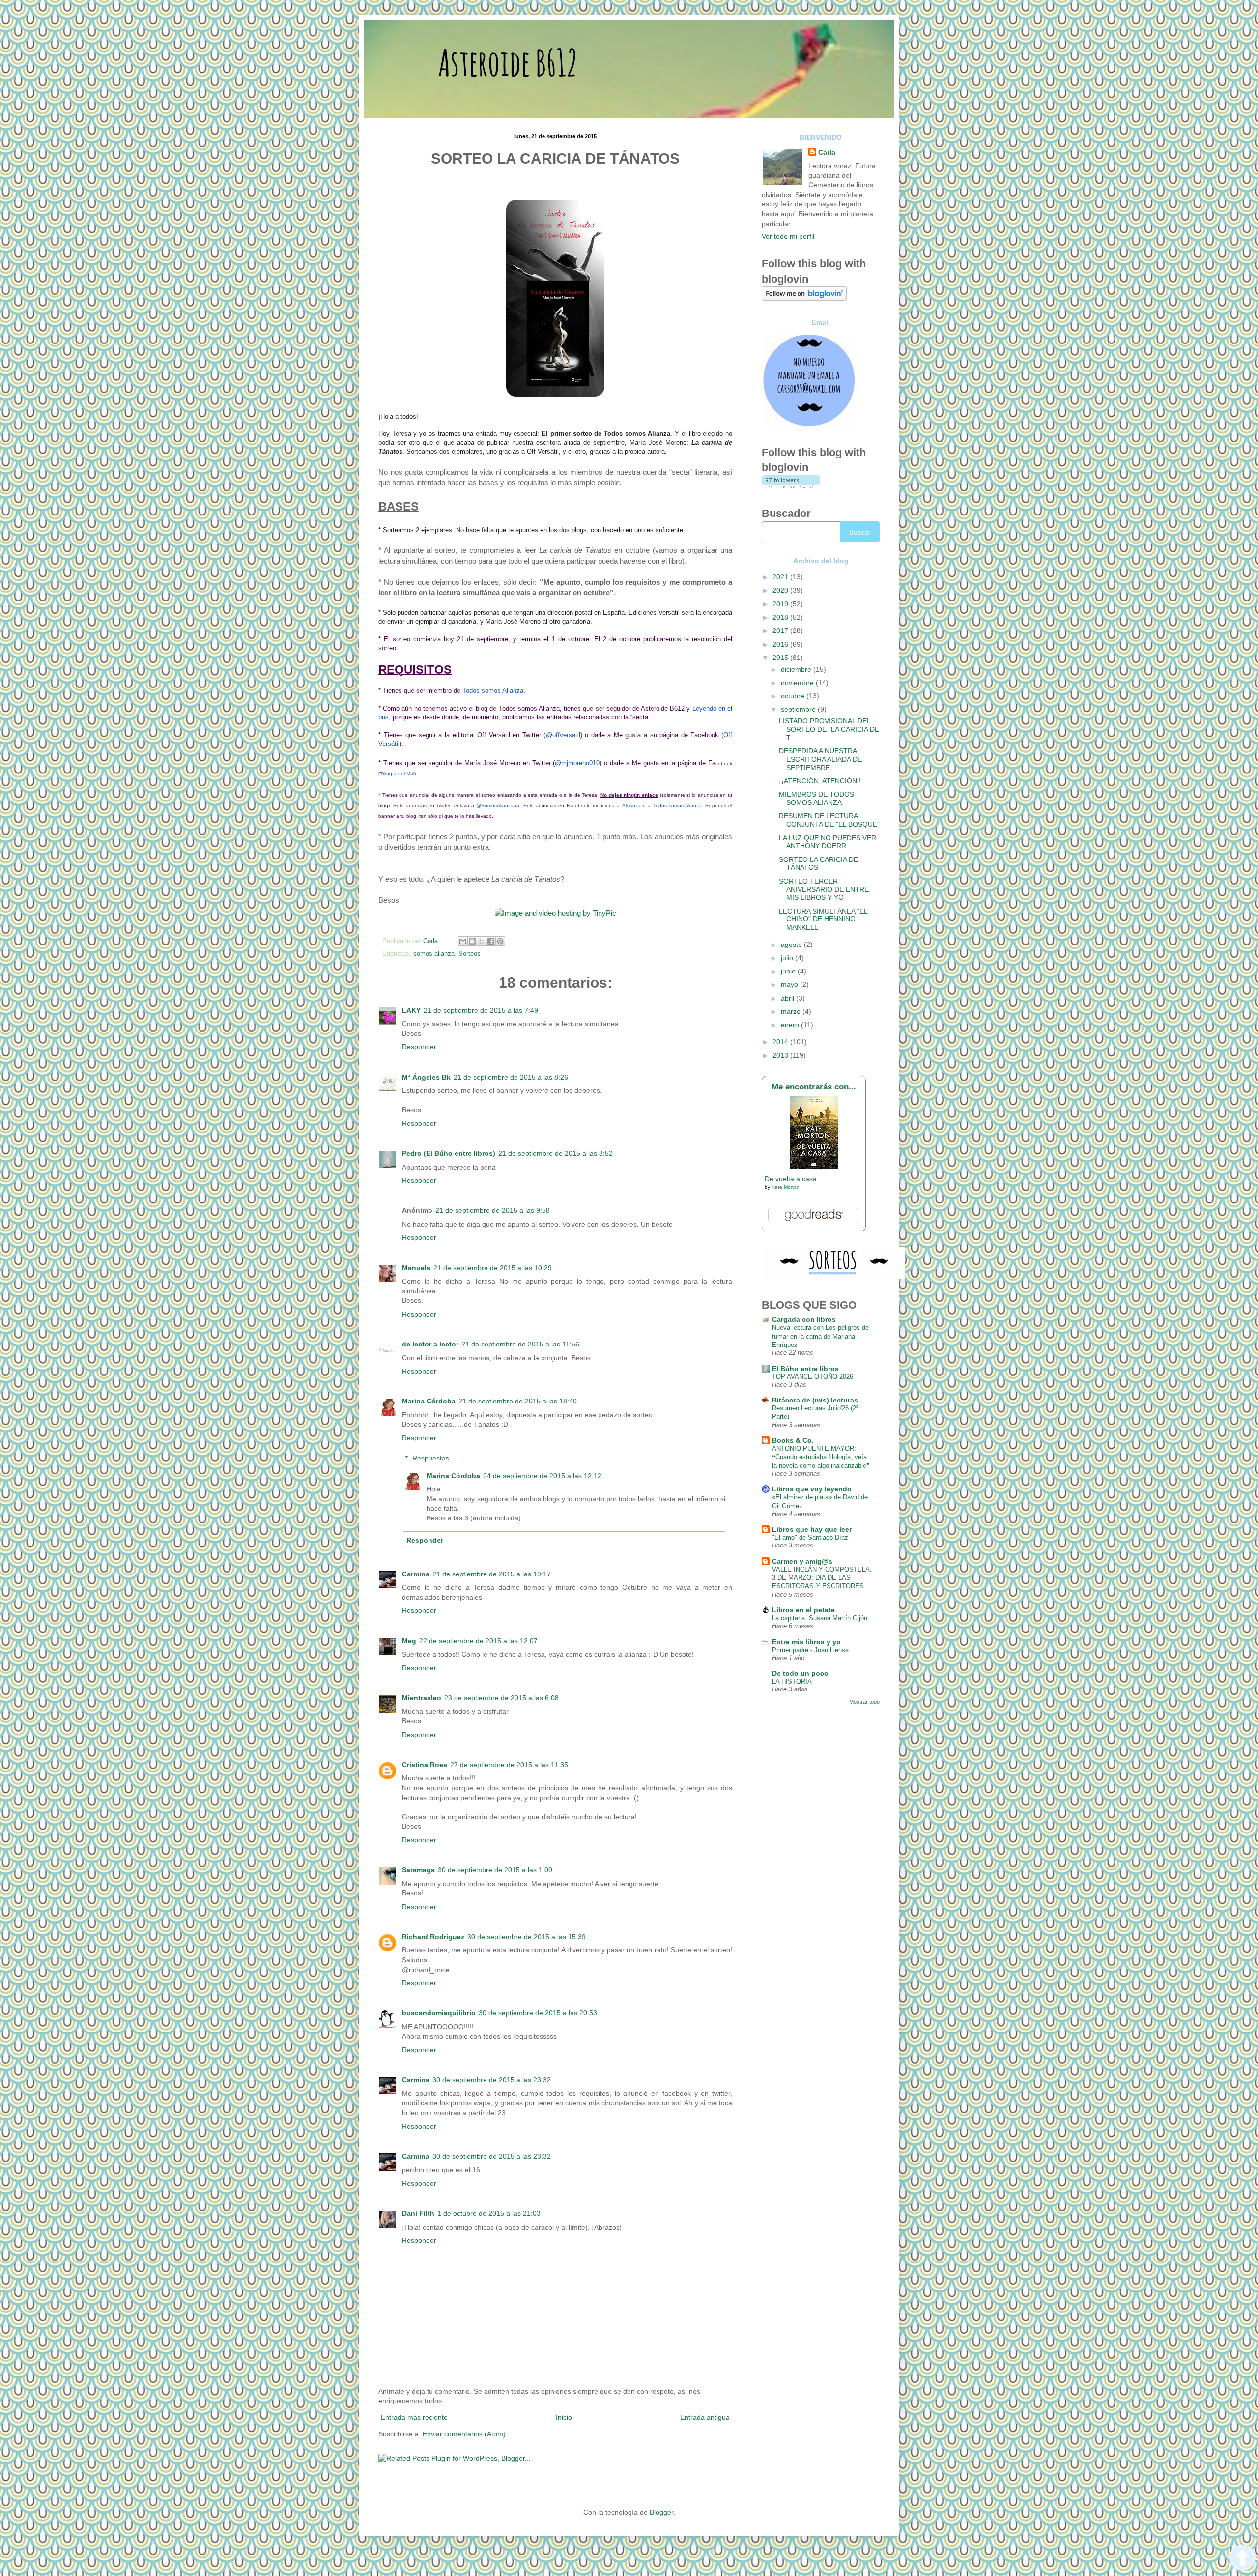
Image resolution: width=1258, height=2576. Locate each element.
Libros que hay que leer (812, 1529)
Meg (409, 1641)
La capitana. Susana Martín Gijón (820, 1618)
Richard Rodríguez (433, 1937)
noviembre (798, 683)
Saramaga (418, 1870)
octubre (794, 696)
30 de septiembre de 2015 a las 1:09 (495, 1870)
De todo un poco (800, 1673)
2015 (781, 658)
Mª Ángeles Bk (426, 1077)
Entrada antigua (705, 2417)
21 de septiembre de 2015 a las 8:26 (511, 1077)
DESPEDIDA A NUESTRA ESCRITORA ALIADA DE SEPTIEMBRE (820, 759)
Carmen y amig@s (802, 1561)
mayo (790, 984)
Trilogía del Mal (397, 774)
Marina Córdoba (429, 1401)
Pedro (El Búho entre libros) (449, 1153)
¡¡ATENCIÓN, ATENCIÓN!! (820, 781)
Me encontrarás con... (814, 1087)
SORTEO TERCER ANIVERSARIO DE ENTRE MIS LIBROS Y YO (824, 889)
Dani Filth (418, 2213)
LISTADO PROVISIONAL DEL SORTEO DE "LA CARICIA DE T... (829, 729)
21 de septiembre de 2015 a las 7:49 (481, 1010)
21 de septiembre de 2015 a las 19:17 (492, 1574)
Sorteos (470, 954)
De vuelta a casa (791, 1179)
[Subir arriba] (1243, 2559)
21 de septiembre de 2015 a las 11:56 (520, 1344)
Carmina (416, 1574)
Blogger (661, 2512)
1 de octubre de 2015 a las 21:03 (489, 2213)
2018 (781, 617)
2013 (781, 1055)
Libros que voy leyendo (812, 1489)
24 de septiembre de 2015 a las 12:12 (542, 1476)
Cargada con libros (804, 1319)
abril (788, 998)
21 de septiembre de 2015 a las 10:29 (493, 1268)
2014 (781, 1042)
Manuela (416, 1268)
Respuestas (431, 1458)
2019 (781, 604)
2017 (781, 630)
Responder (419, 1047)
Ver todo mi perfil (788, 236)
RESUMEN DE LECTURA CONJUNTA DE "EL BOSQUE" (829, 820)
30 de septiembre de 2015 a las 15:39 (527, 1937)
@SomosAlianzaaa (498, 806)
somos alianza (434, 954)
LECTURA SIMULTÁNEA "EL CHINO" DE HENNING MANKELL (823, 919)
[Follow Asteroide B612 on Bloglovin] (804, 298)
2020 (781, 590)
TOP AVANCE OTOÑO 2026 (813, 1377)
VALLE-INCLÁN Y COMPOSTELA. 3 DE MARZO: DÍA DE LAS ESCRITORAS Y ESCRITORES (822, 1578)
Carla (827, 152)
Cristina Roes (425, 1765)
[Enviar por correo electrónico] (463, 941)
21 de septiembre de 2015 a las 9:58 (493, 1210)
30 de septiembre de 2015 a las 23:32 (492, 2080)
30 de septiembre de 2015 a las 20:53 (538, 2013)
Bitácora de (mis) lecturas (815, 1400)
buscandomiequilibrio (439, 2013)
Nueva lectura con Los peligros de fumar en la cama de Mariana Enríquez (820, 1336)
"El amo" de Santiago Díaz (810, 1537)
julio (788, 958)
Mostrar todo (864, 1702)
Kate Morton (786, 1187)
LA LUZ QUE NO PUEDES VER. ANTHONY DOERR (829, 842)
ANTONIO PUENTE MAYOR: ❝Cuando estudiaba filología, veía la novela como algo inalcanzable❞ (821, 1457)
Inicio (564, 2417)
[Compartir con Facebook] (491, 941)
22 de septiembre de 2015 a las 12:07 (478, 1641)
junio (789, 971)
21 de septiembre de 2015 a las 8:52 (556, 1153)
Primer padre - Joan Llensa (810, 1650)
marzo (792, 1011)
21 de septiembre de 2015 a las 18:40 (518, 1401)
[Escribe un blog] (472, 941)
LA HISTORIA (792, 1681)
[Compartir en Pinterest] (500, 941)
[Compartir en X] (482, 941)
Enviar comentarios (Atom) (464, 2434)
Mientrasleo (422, 1698)
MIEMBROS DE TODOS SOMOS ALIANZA (816, 798)
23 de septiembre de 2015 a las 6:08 (501, 1698)
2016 (781, 644)
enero (791, 1025)
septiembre (799, 709)
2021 (781, 577)
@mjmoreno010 (577, 763)
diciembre (797, 669)
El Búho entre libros (805, 1369)
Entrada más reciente (414, 2417)
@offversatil (563, 735)
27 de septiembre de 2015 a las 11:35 (509, 1765)
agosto (792, 945)
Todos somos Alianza (493, 691)
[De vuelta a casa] (814, 1167)
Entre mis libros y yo (806, 1642)
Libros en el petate (803, 1610)
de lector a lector (430, 1344)
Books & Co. (793, 1440)
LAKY (411, 1010)
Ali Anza (631, 806)
